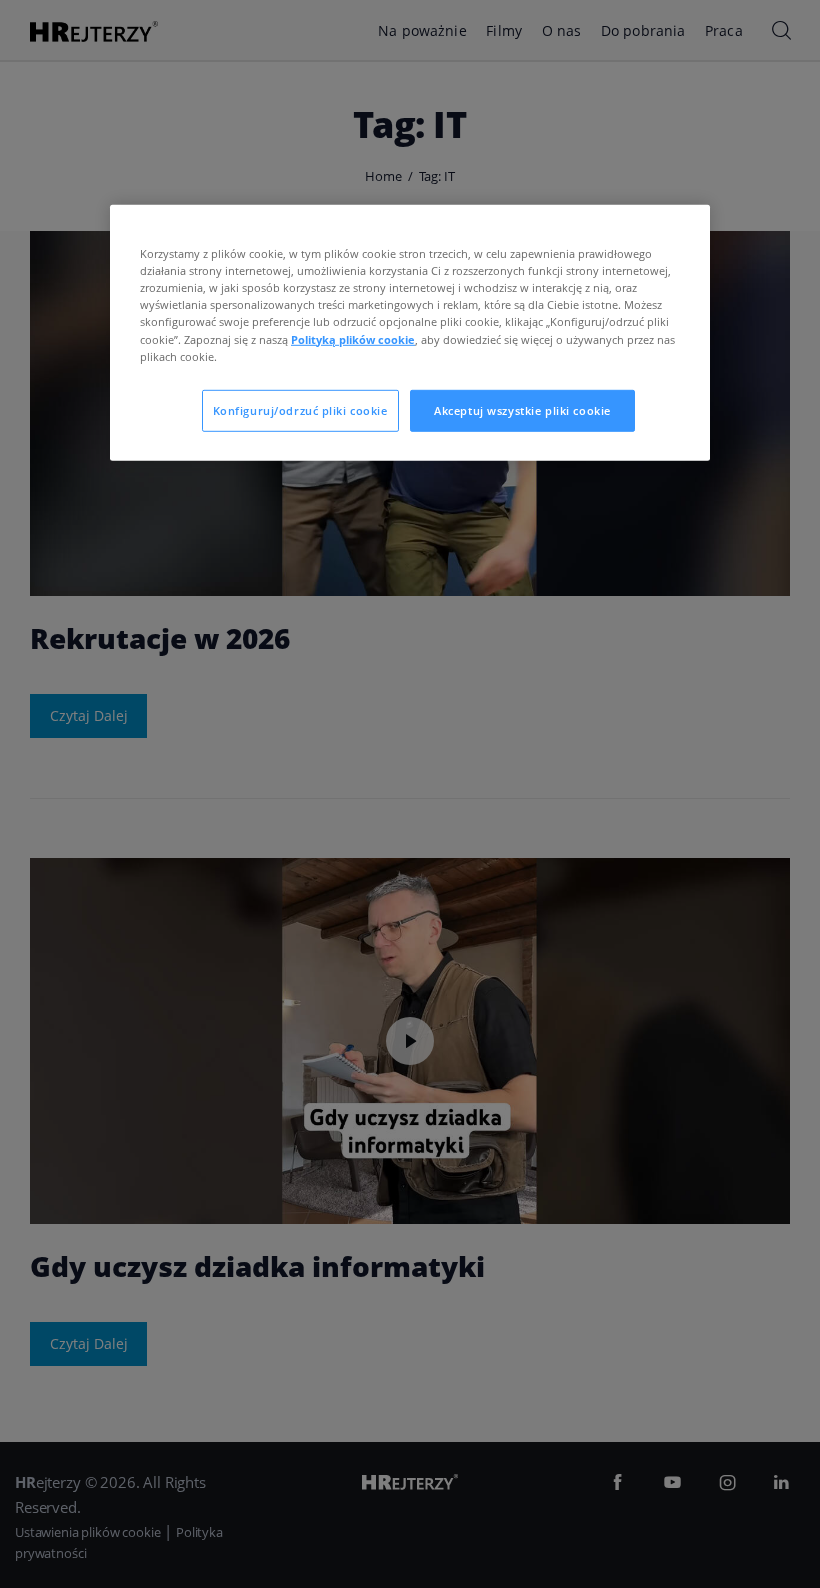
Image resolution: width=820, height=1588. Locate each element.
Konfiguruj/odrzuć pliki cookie (300, 409)
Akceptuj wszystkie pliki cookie (522, 409)
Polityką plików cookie (353, 338)
